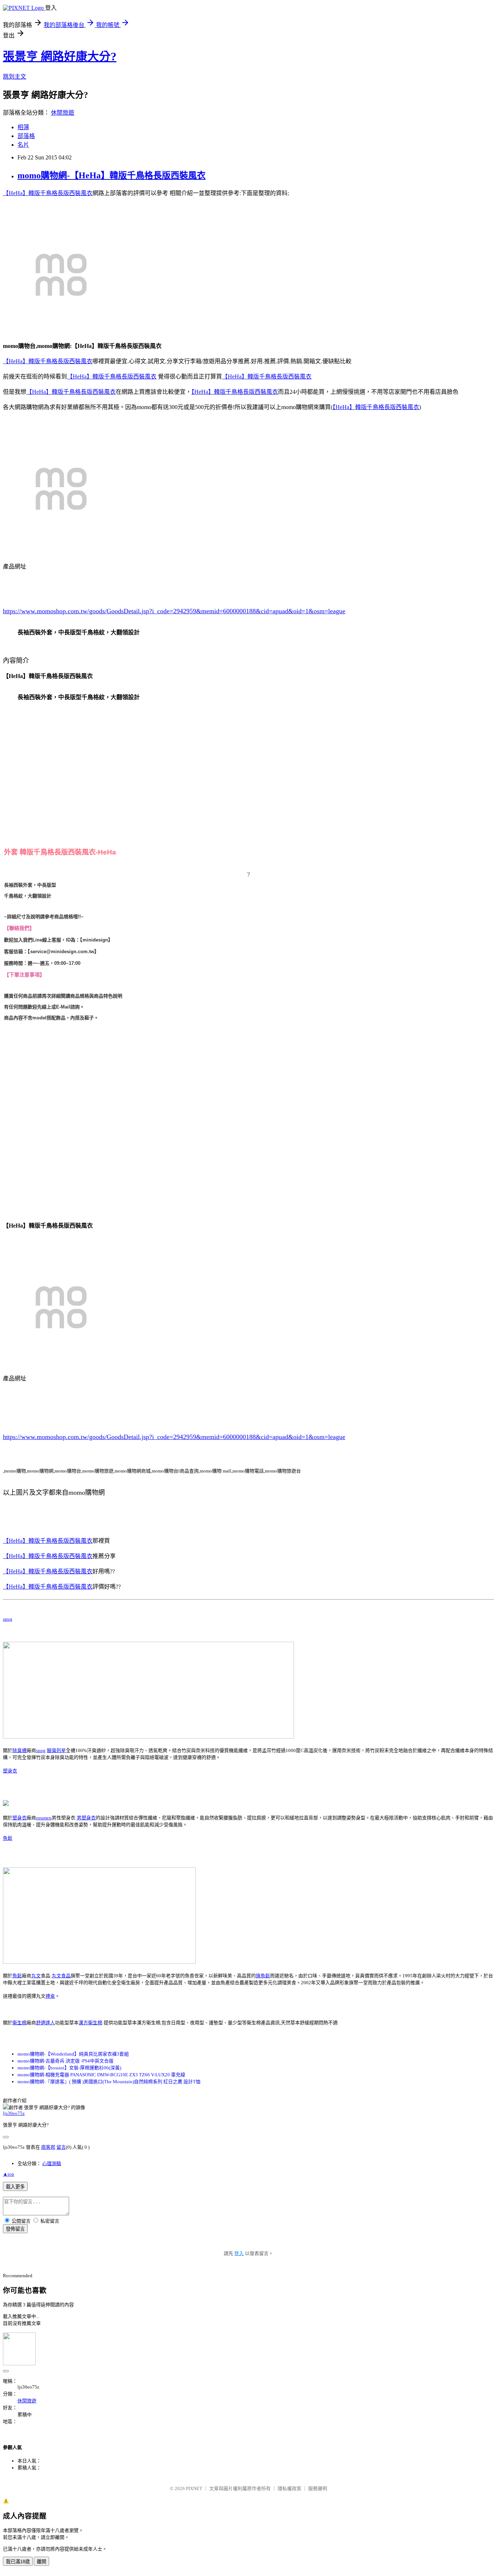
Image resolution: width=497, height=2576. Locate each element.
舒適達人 (45, 2023)
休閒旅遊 (63, 113)
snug (8, 1619)
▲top (9, 2174)
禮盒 (50, 1996)
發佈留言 (15, 2229)
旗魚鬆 (263, 1976)
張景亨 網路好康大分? (60, 56)
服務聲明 (318, 2488)
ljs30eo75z (14, 2113)
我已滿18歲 (18, 2562)
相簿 (23, 127)
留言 (61, 2147)
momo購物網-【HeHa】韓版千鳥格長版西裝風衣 (112, 175)
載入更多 (15, 2187)
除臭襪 (19, 1750)
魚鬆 (8, 1838)
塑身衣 (10, 1771)
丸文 (36, 1976)
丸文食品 (61, 1976)
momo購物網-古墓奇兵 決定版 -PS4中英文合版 (65, 2061)
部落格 (26, 136)
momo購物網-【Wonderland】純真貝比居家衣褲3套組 (73, 2054)
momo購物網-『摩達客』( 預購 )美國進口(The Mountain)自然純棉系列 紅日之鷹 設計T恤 (109, 2082)
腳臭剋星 (56, 1750)
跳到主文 (15, 77)
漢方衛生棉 (90, 2023)
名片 (23, 145)
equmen (44, 1818)
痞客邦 (48, 2147)
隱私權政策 (289, 2488)
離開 (41, 2562)
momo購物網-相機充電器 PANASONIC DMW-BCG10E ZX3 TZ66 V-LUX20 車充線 (101, 2075)
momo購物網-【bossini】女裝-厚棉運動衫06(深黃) (69, 2068)
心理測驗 (52, 2163)
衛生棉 (19, 2023)
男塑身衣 (86, 1818)
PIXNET (194, 2488)
